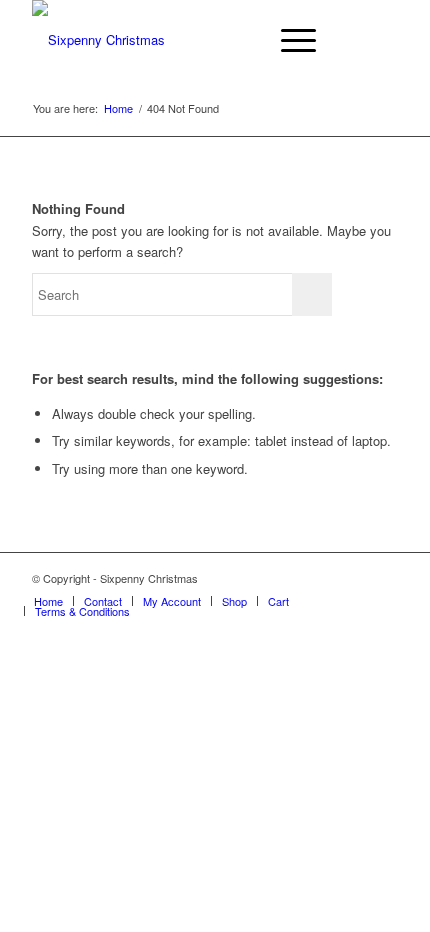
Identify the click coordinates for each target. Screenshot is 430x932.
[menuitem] (241, 40)
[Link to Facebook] (353, 578)
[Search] (241, 40)
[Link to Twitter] (383, 578)
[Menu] (288, 40)
